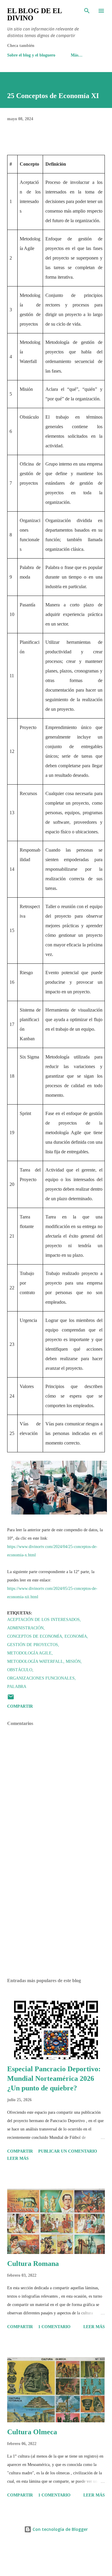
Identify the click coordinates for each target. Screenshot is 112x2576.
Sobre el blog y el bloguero (31, 55)
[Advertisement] (56, 1921)
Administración (25, 1628)
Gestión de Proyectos (33, 1645)
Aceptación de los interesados (43, 1620)
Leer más (18, 2158)
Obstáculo (20, 1670)
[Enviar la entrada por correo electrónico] (11, 1699)
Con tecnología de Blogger (60, 2529)
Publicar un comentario (68, 2151)
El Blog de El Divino (34, 14)
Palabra (17, 1687)
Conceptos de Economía (35, 1636)
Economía (76, 1636)
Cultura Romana (33, 2264)
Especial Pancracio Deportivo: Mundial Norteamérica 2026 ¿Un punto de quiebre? (54, 2078)
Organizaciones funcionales (41, 1678)
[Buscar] (87, 11)
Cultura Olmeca (32, 2432)
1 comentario (54, 2327)
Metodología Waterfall (35, 1661)
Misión (73, 1661)
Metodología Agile (29, 1653)
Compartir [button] (20, 1706)
